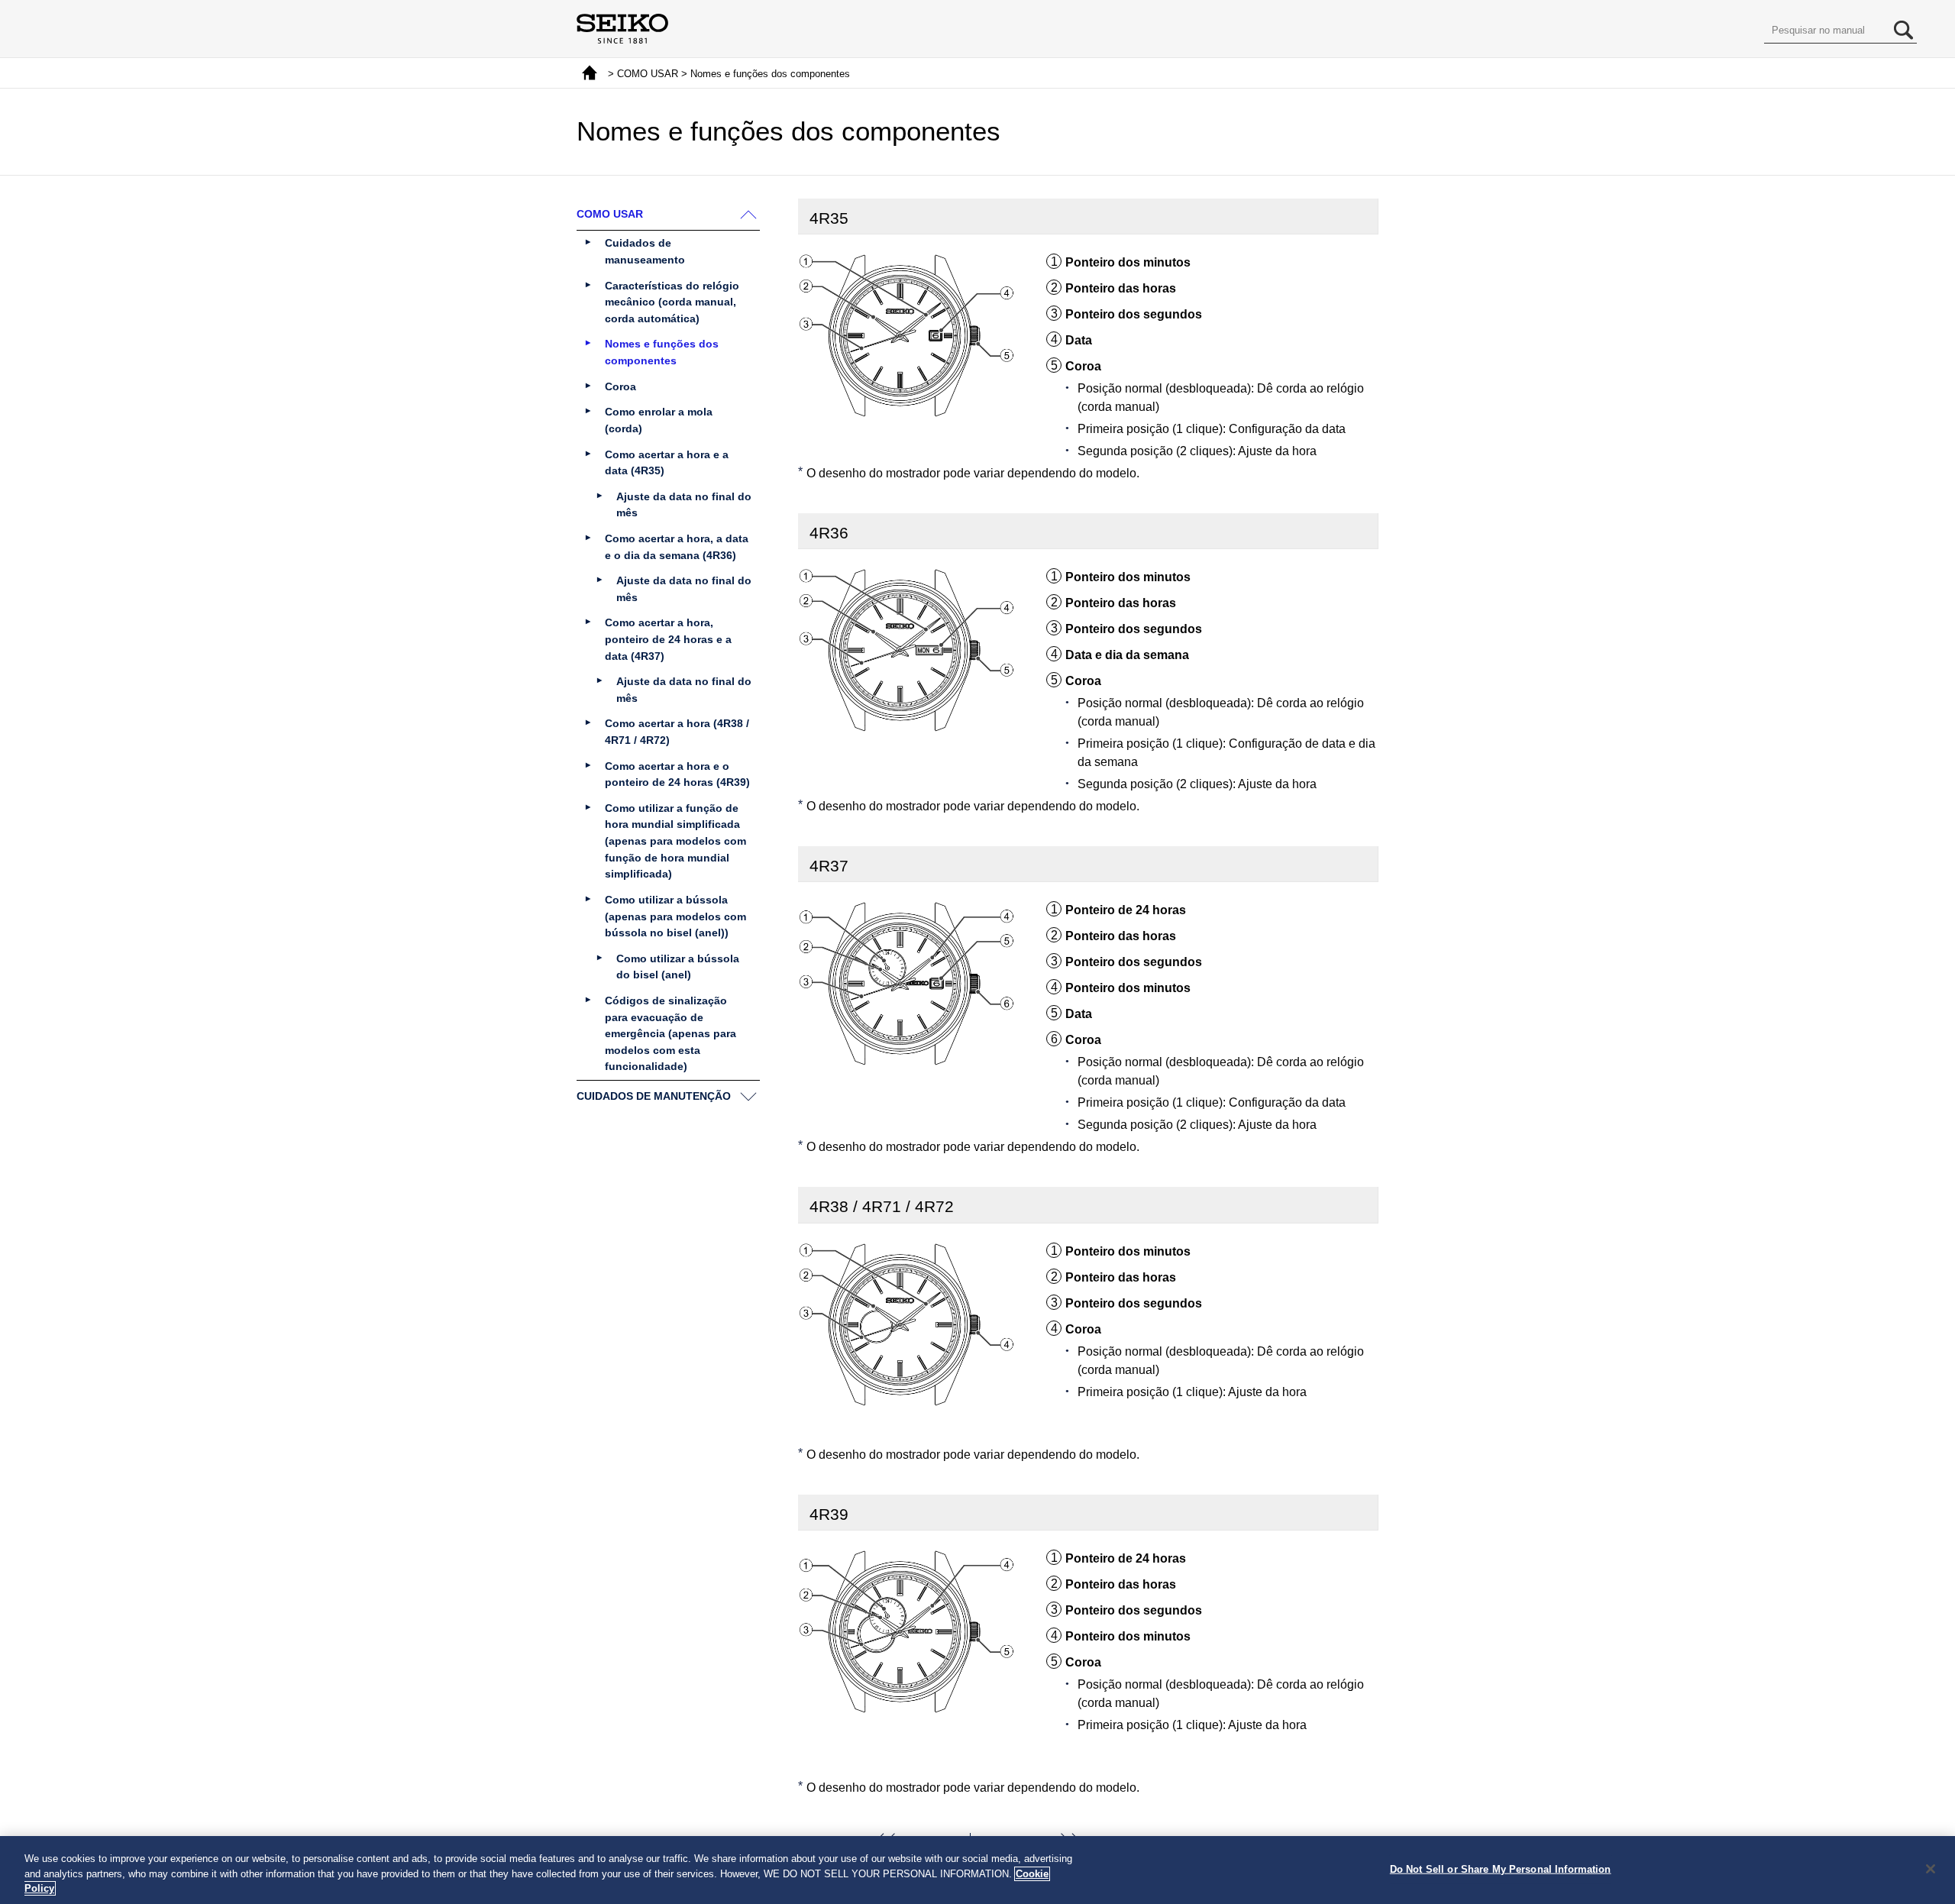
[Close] (1931, 1869)
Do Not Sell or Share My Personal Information (1501, 1868)
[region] (977, 1870)
